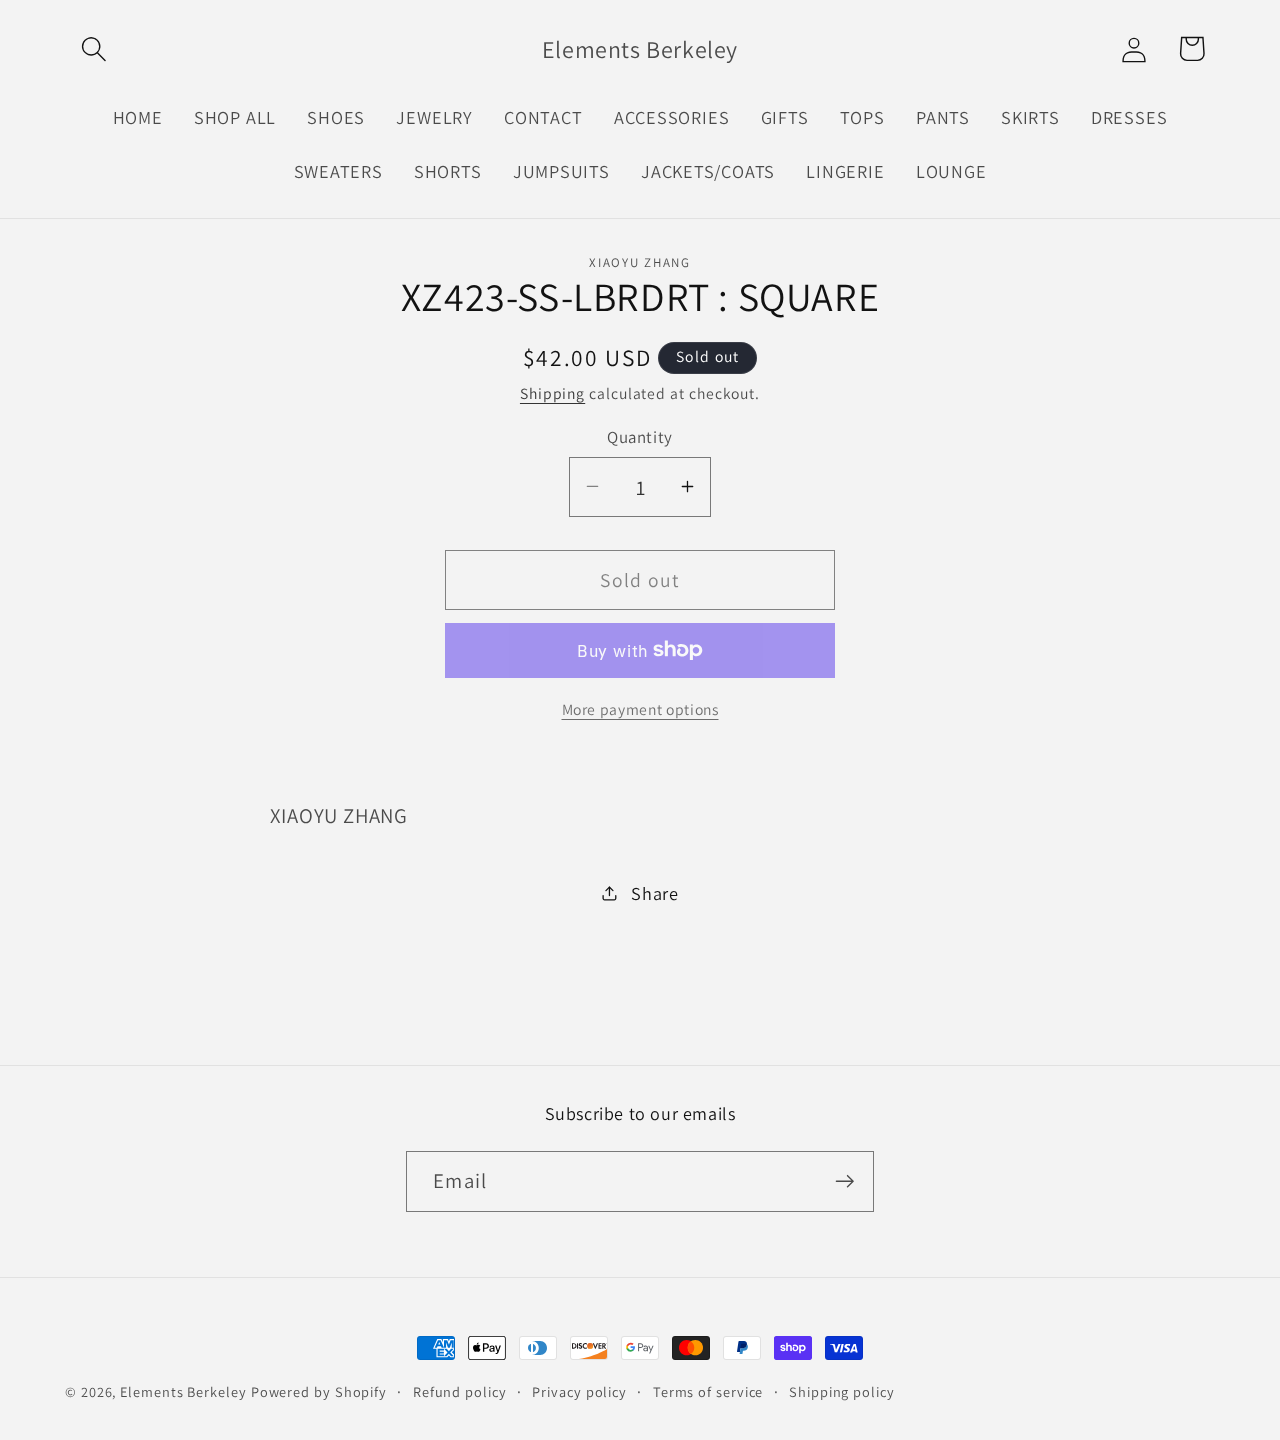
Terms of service (708, 1391)
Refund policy (460, 1391)
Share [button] (655, 892)
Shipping (552, 393)
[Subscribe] (844, 1181)
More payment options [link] (640, 709)
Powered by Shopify (319, 1391)
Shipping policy (842, 1391)
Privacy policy (579, 1391)
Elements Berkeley (183, 1391)
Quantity (639, 436)
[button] (93, 48)
